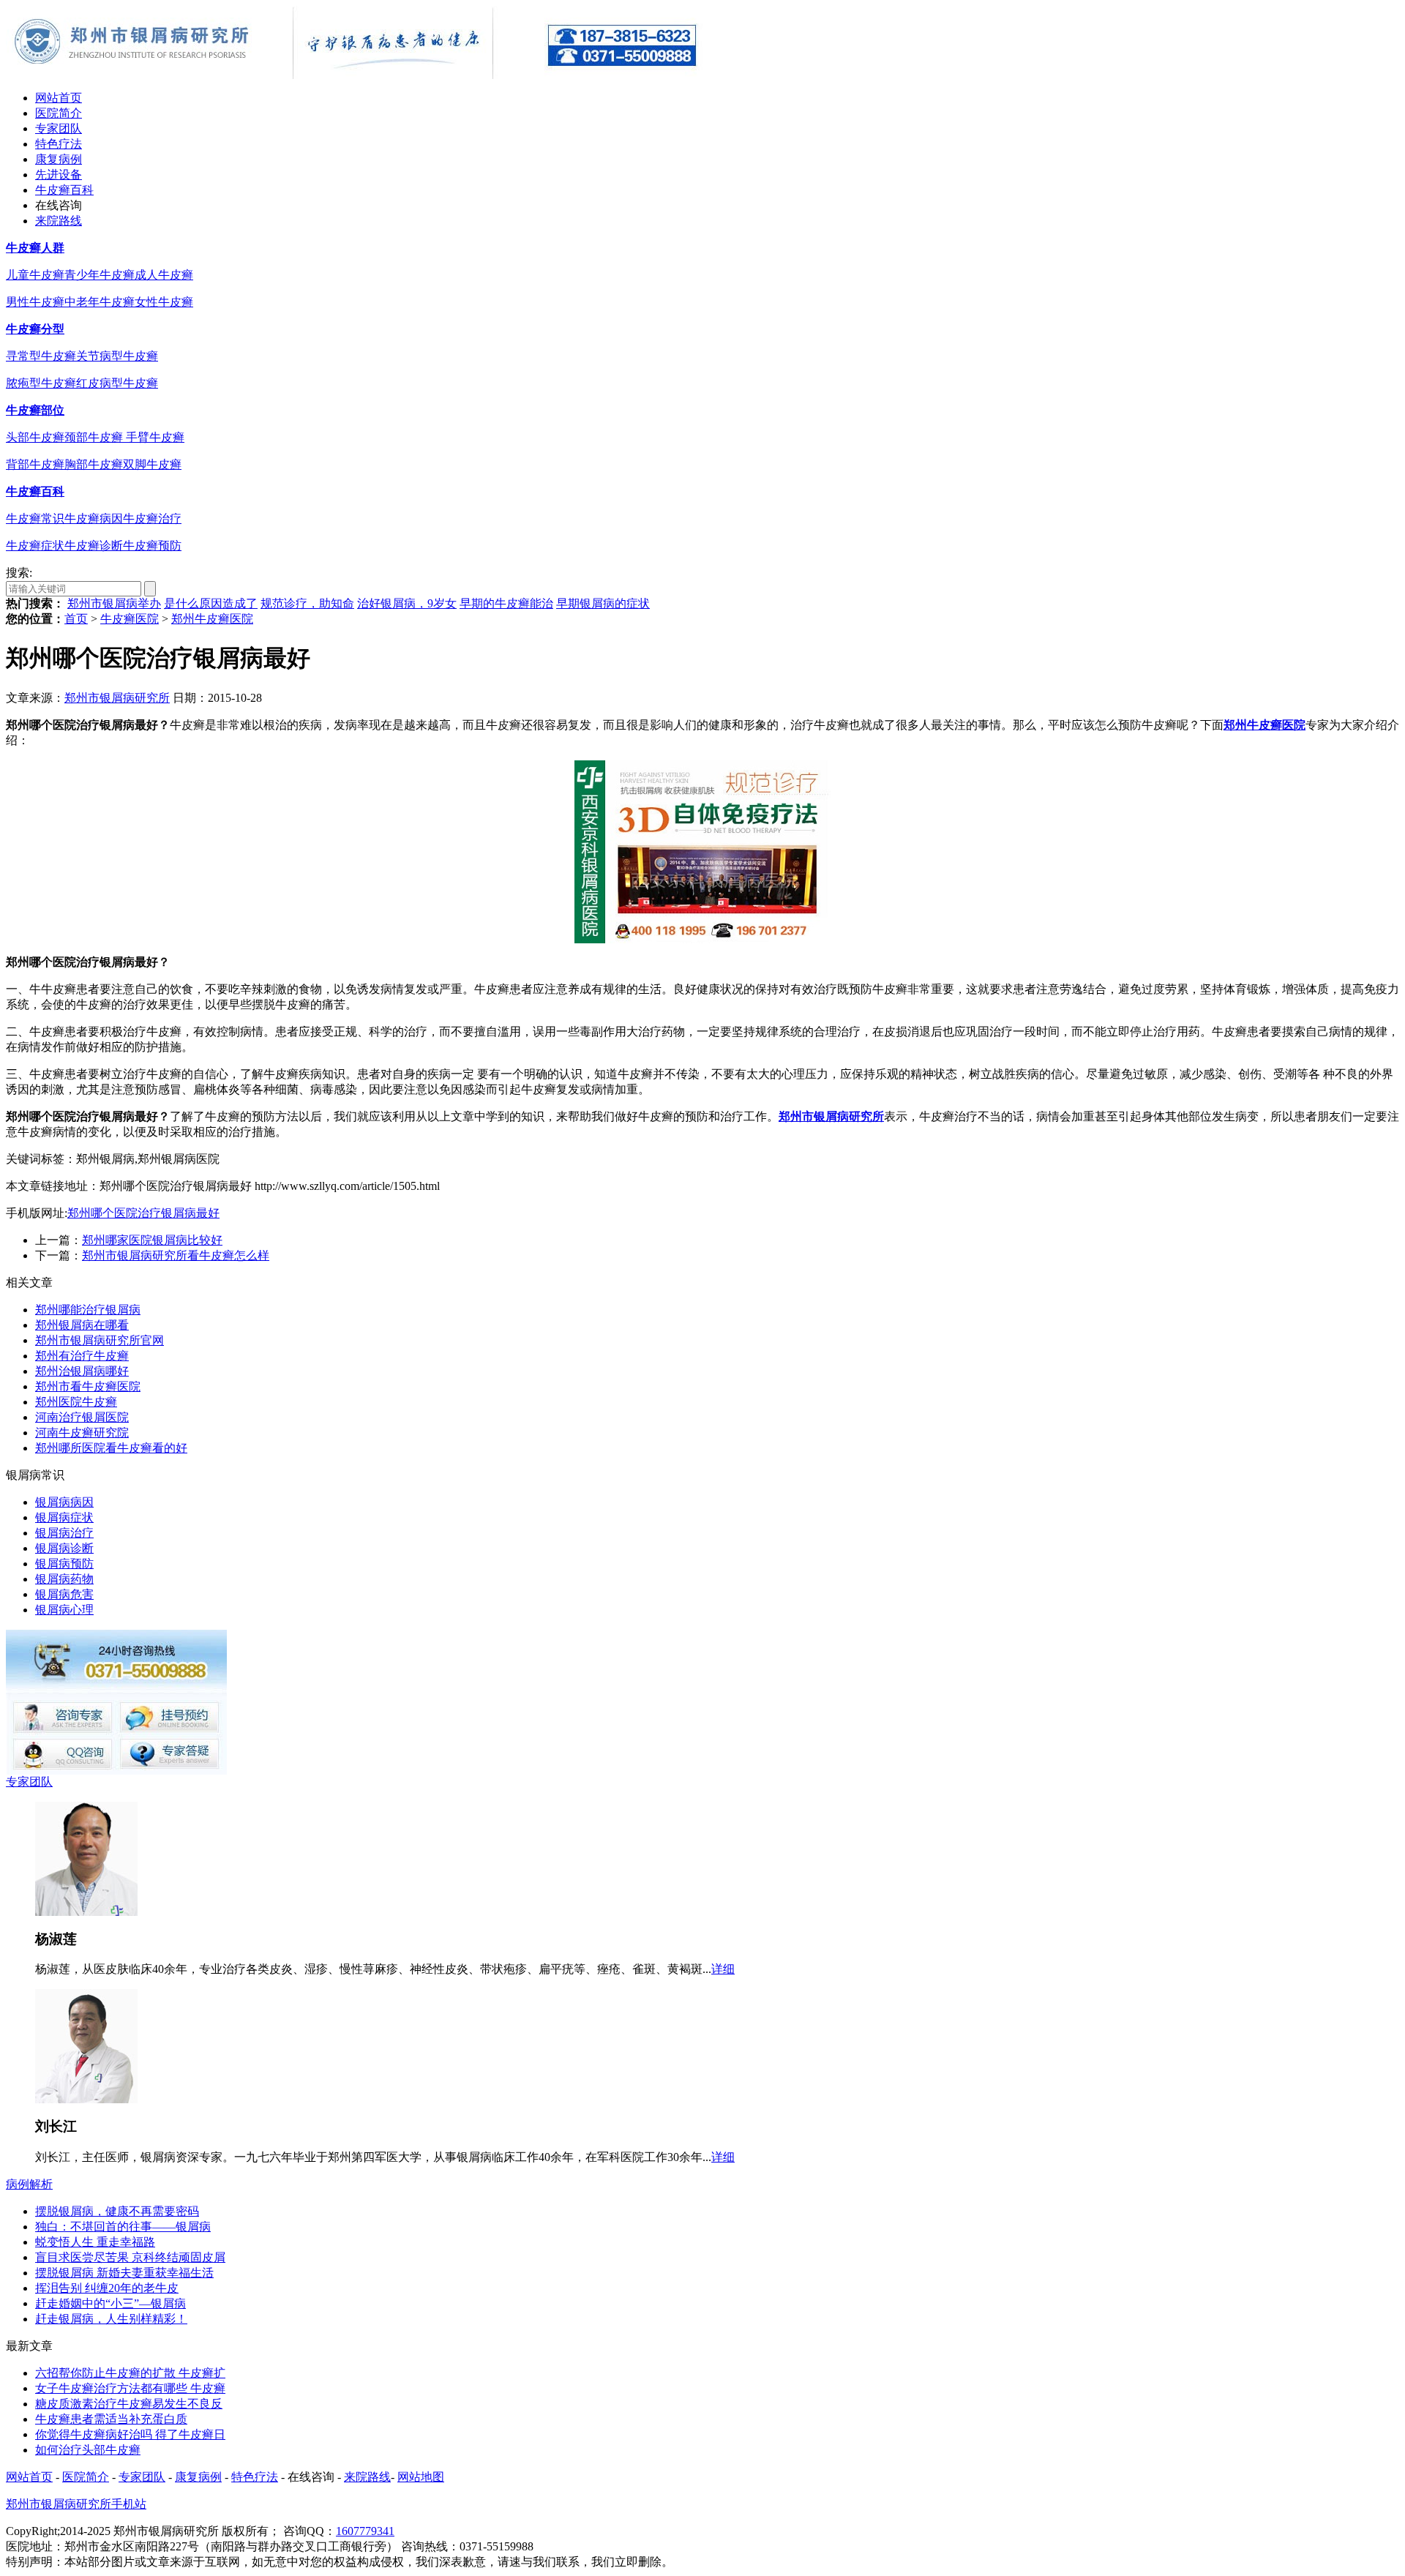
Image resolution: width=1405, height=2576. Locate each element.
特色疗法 (59, 144)
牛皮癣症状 (35, 546)
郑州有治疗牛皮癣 (82, 1356)
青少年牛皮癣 (100, 275)
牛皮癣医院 (130, 619)
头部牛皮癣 (35, 437)
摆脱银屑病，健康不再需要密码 (117, 2211)
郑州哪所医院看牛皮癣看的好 (111, 1448)
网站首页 (59, 98)
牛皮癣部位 (35, 410)
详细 (723, 1969)
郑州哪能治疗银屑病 (88, 1310)
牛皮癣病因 (94, 518)
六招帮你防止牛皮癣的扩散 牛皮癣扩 (130, 2373)
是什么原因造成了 (211, 603)
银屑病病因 (64, 1502)
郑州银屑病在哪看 (82, 1325)
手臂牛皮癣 (155, 437)
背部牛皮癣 (35, 464)
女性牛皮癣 (164, 302)
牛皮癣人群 (35, 248)
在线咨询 (59, 205)
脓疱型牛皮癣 (41, 383)
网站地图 (421, 2477)
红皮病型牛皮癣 (117, 383)
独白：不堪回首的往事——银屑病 (123, 2227)
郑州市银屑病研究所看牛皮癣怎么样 (176, 1255)
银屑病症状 (64, 1517)
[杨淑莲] (86, 1912)
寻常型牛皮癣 (41, 356)
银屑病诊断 (64, 1548)
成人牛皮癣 (164, 275)
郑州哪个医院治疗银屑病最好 (143, 1213)
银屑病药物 (64, 1579)
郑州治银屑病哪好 (82, 1371)
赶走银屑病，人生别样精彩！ (111, 2319)
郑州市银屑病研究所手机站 (76, 2504)
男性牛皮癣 (35, 302)
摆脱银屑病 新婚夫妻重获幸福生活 (124, 2273)
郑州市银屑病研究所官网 (100, 1340)
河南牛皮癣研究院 (82, 1433)
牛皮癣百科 (64, 190)
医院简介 (59, 113)
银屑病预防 (64, 1564)
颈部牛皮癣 (95, 437)
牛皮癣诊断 (94, 546)
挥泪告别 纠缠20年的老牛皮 (107, 2288)
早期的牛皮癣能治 (506, 603)
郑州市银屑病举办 (114, 603)
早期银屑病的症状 (603, 603)
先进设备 (59, 175)
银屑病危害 (64, 1594)
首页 (76, 619)
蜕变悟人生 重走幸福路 (95, 2242)
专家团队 (59, 128)
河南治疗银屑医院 (82, 1417)
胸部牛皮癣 (94, 464)
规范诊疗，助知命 (307, 603)
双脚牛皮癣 (152, 464)
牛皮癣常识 (35, 518)
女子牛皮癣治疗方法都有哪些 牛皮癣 (130, 2388)
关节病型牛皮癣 (117, 356)
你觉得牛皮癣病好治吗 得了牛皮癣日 (130, 2434)
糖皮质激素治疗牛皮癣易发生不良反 (129, 2404)
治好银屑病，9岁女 (407, 603)
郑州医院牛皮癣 (76, 1402)
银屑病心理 (64, 1610)
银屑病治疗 (64, 1533)
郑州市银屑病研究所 (117, 698)
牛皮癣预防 (152, 546)
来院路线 (59, 221)
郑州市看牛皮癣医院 (88, 1386)
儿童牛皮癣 (35, 275)
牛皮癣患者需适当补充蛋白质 (111, 2419)
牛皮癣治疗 (152, 518)
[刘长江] (86, 2099)
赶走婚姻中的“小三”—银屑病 (110, 2303)
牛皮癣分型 (35, 329)
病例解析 (29, 2184)
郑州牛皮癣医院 (212, 619)
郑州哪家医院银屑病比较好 (152, 1240)
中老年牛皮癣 (100, 302)
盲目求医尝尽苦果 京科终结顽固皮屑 (130, 2257)
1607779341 (365, 2531)
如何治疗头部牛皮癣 (88, 2450)
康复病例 (59, 159)
